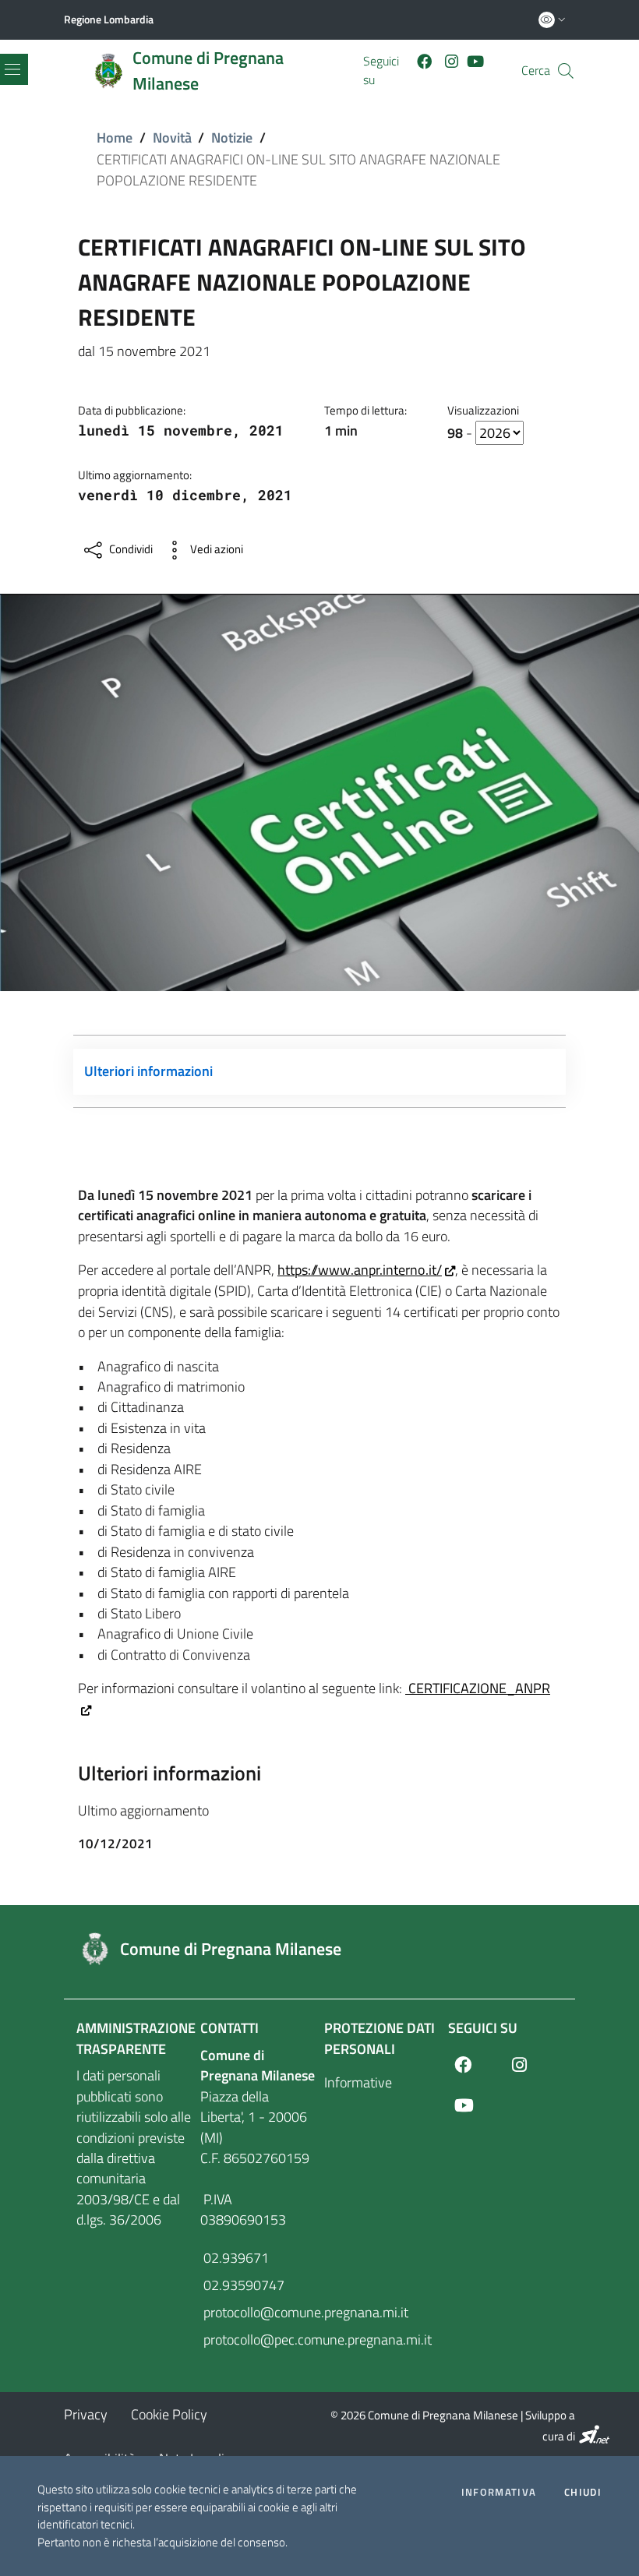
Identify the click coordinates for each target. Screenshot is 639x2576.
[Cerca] (566, 71)
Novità (172, 138)
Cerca (536, 71)
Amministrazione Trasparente (136, 2038)
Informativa (499, 2492)
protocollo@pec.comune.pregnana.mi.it (258, 2340)
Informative (358, 2082)
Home (115, 138)
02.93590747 (242, 2285)
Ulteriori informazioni (148, 1071)
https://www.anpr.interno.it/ (360, 1270)
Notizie (232, 138)
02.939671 (235, 2258)
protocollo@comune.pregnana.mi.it (258, 2312)
